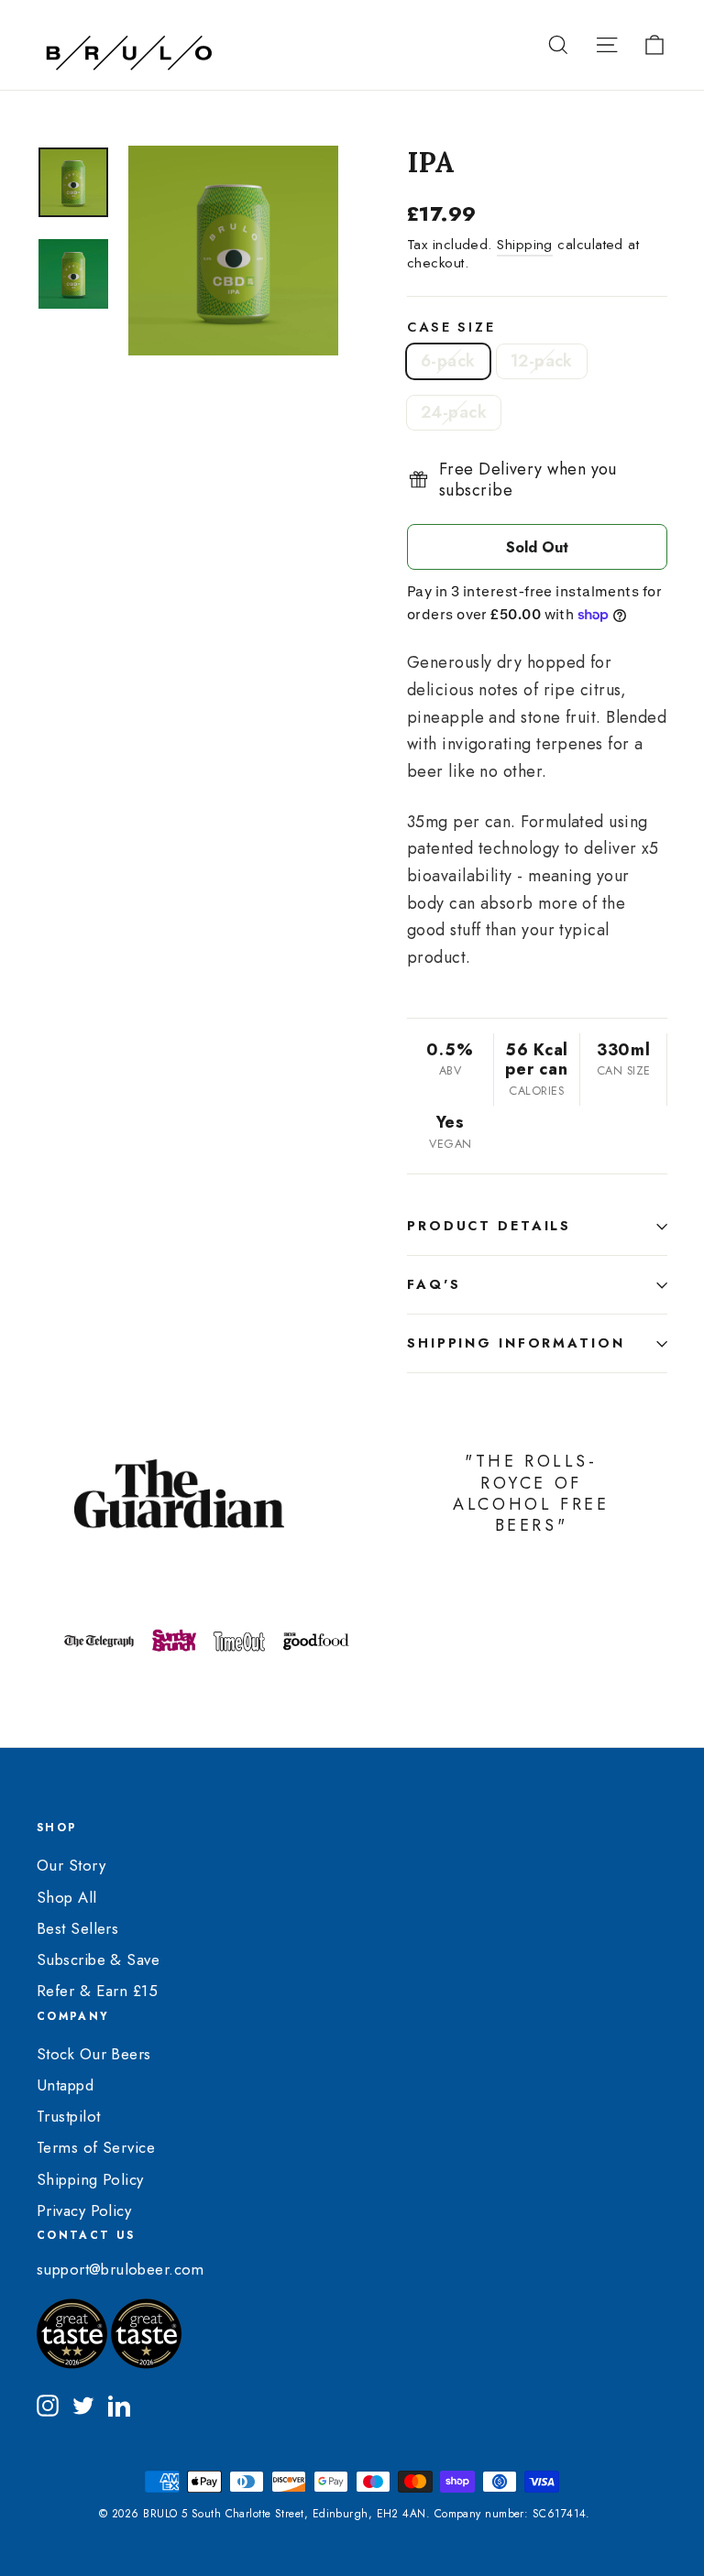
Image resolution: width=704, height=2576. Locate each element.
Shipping (525, 245)
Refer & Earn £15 (97, 1991)
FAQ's (434, 1284)
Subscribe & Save (98, 1959)
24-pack (454, 412)
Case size (451, 327)
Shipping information (516, 1343)
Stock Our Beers (94, 2054)
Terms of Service (96, 2147)
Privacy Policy (84, 2210)
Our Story (71, 1865)
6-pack (448, 361)
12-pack (542, 361)
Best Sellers (77, 1928)
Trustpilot (69, 2116)
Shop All (67, 1897)
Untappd (65, 2085)
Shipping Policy (90, 2179)
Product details (489, 1226)
